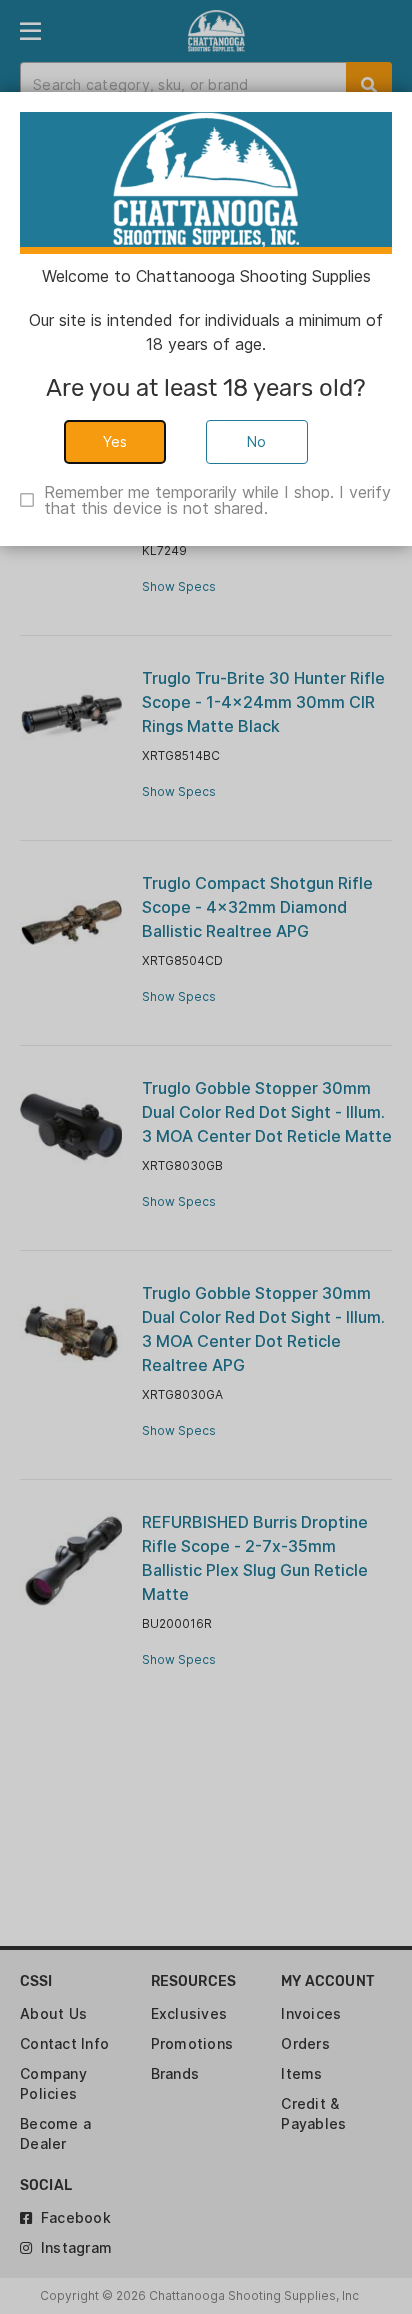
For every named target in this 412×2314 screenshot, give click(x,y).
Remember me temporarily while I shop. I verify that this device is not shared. (217, 500)
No (257, 441)
